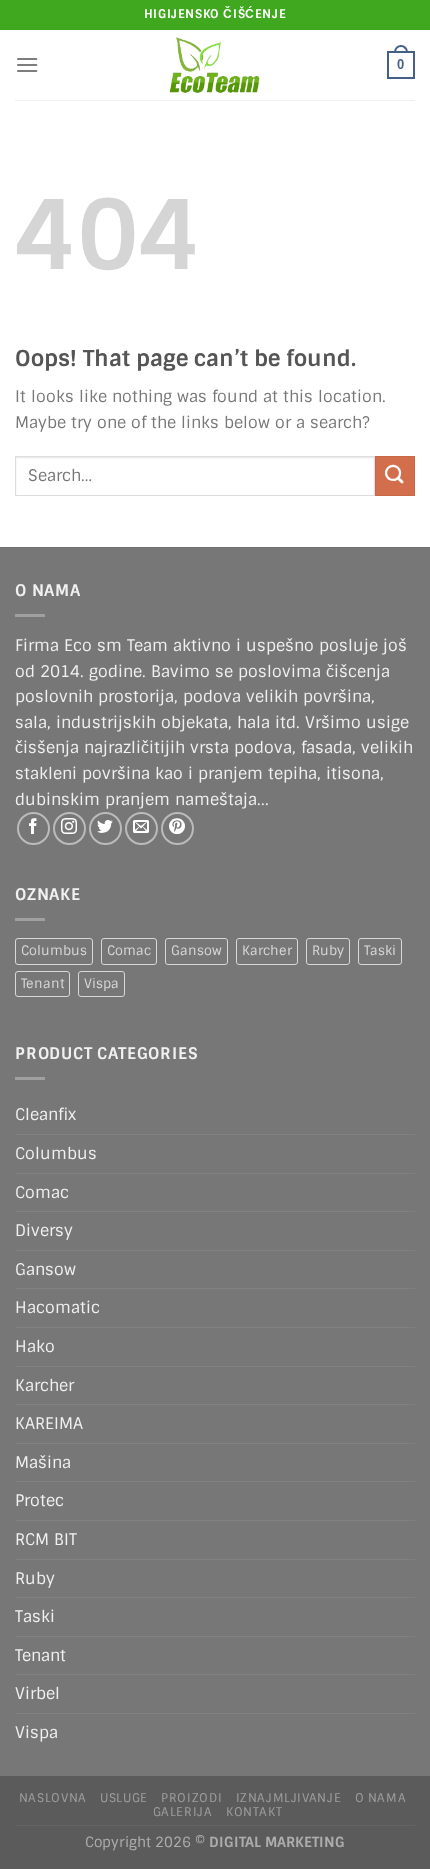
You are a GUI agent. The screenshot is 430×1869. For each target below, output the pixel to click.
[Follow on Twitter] (105, 828)
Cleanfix (45, 1114)
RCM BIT (46, 1539)
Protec (39, 1500)
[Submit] (395, 475)
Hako (35, 1346)
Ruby (328, 950)
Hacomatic (57, 1307)
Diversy (44, 1230)
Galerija (183, 1812)
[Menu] (27, 64)
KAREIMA (49, 1423)
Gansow (196, 950)
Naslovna (53, 1798)
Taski (380, 950)
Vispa (101, 983)
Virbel (37, 1693)
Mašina (43, 1462)
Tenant (42, 983)
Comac (129, 950)
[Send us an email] (141, 828)
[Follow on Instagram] (69, 828)
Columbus (54, 950)
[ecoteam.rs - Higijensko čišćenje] (215, 65)
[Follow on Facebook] (33, 828)
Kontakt (254, 1812)
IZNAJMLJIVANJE (289, 1798)
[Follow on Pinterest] (177, 828)
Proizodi (191, 1798)
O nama (381, 1798)
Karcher (267, 950)
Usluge (124, 1798)
